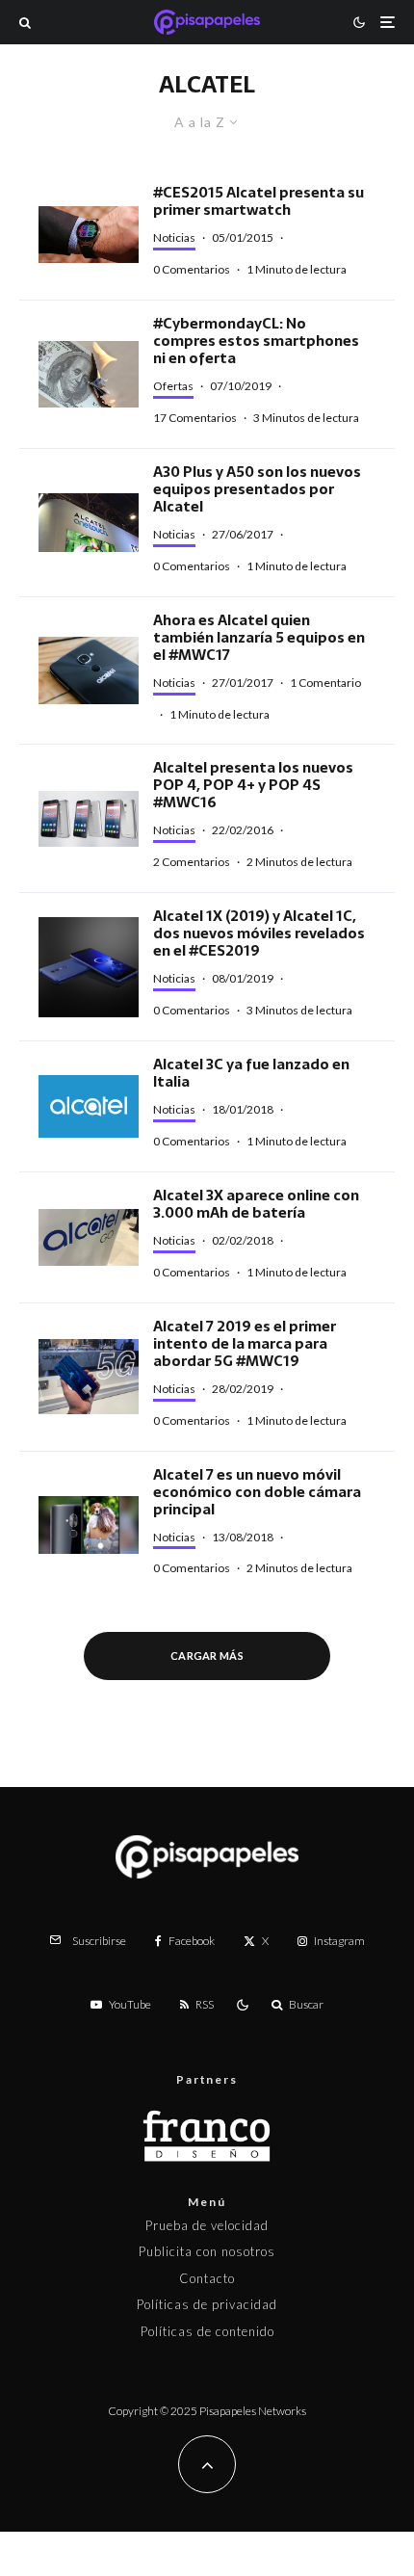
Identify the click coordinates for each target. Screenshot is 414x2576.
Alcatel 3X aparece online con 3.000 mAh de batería (256, 1204)
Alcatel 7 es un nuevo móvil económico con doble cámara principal (257, 1492)
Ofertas (173, 386)
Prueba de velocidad (207, 2225)
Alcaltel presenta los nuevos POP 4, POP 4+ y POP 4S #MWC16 (253, 785)
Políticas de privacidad (207, 2304)
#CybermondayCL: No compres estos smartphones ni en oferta (256, 341)
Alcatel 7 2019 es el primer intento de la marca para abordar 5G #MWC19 (245, 1344)
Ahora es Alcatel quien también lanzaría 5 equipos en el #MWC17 (259, 638)
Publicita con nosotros (207, 2251)
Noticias (174, 237)
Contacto (207, 2278)
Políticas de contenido (207, 2331)
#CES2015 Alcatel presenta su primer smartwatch (259, 201)
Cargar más (207, 1656)
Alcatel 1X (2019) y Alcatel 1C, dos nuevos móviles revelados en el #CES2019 (259, 933)
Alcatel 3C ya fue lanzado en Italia (251, 1073)
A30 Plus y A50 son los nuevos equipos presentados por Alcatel (257, 489)
